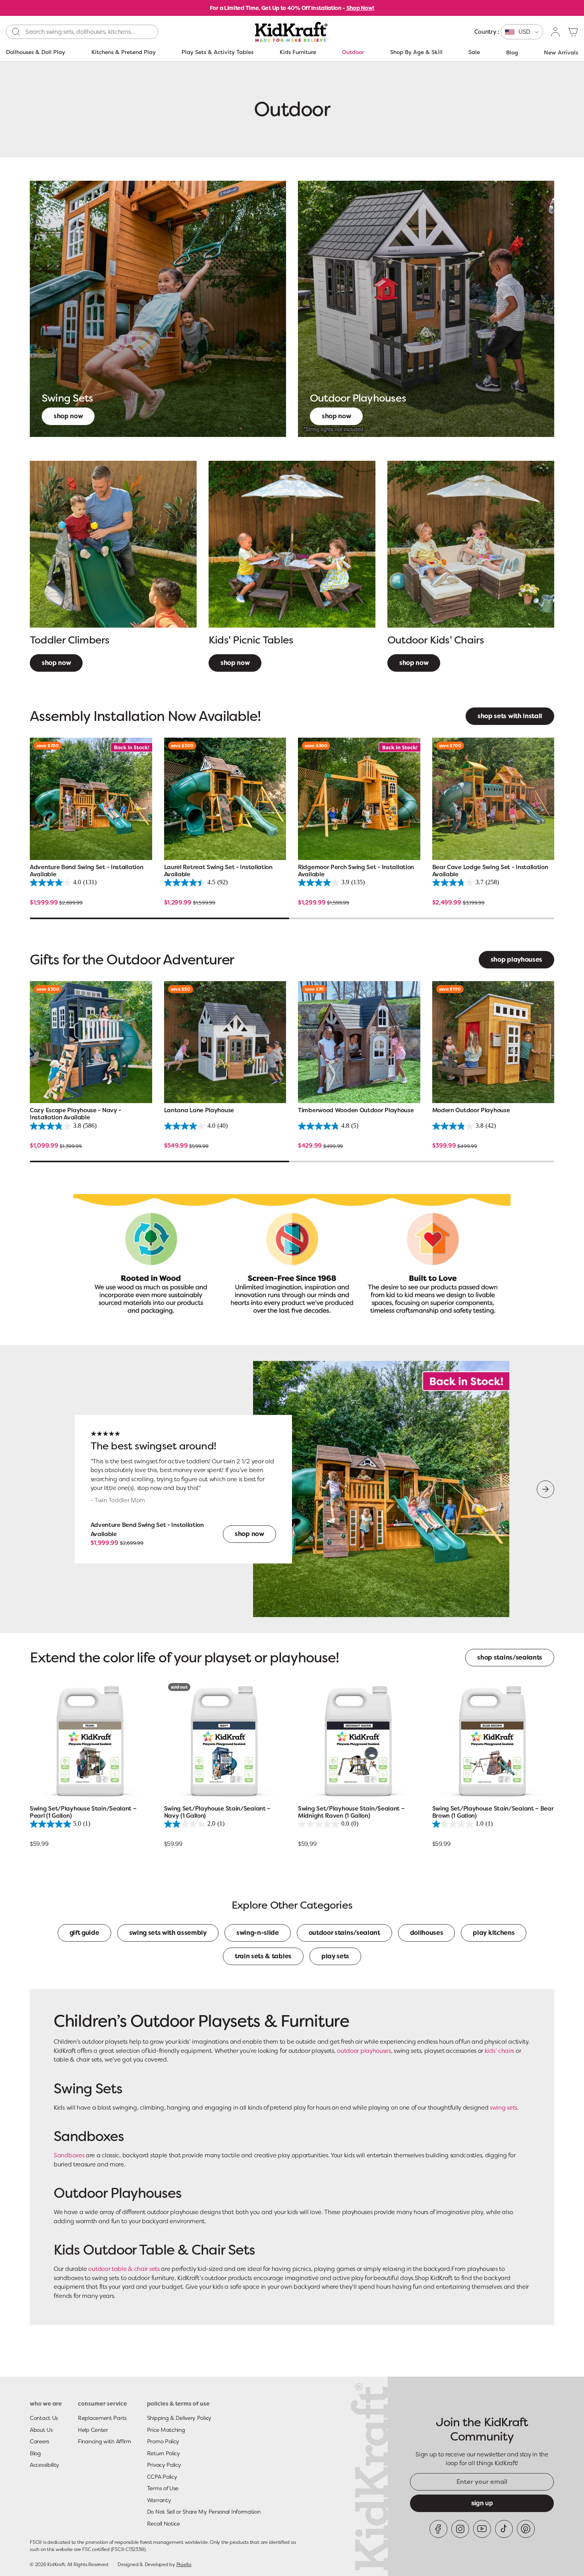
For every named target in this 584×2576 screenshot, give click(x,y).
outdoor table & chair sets (124, 2269)
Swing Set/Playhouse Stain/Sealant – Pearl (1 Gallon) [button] (83, 1812)
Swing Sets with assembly (168, 1933)
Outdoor (353, 52)
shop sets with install (510, 716)
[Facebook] (438, 2529)
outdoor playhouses (364, 2051)
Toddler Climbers (70, 640)
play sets (335, 1956)
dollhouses (427, 1933)
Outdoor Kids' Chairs (436, 640)
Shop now (68, 416)
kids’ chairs (499, 2051)
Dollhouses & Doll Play (36, 52)
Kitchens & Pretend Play (124, 52)
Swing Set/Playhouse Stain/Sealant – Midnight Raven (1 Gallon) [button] (351, 1812)
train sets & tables (263, 1956)
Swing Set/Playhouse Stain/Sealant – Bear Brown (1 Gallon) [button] (493, 1812)
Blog (512, 52)
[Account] (556, 32)
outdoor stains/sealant (344, 1933)
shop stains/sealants (510, 1657)
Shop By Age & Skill (416, 52)
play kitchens (494, 1933)
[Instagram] (460, 2529)
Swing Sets (67, 398)
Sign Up (482, 2503)
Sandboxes (69, 2155)
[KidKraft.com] (292, 32)
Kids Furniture (298, 52)
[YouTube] (482, 2529)
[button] (573, 32)
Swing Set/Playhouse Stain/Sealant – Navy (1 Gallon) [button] (218, 1812)
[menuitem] (509, 32)
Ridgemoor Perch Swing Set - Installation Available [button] (356, 871)
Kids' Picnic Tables (251, 640)
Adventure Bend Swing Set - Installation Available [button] (86, 871)
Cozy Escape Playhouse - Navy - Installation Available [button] (75, 1114)
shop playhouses (516, 959)
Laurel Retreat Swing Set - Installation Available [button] (218, 871)
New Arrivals (561, 52)
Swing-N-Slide (258, 1933)
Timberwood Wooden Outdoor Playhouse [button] (356, 1110)
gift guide (84, 1933)
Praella (184, 2564)
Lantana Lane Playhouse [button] (199, 1110)
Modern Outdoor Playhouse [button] (471, 1110)
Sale (474, 52)
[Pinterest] (526, 2529)
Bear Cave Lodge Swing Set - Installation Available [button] (490, 871)
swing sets (504, 2108)
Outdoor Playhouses (358, 398)
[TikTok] (504, 2529)
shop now (235, 663)
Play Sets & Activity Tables (218, 52)
